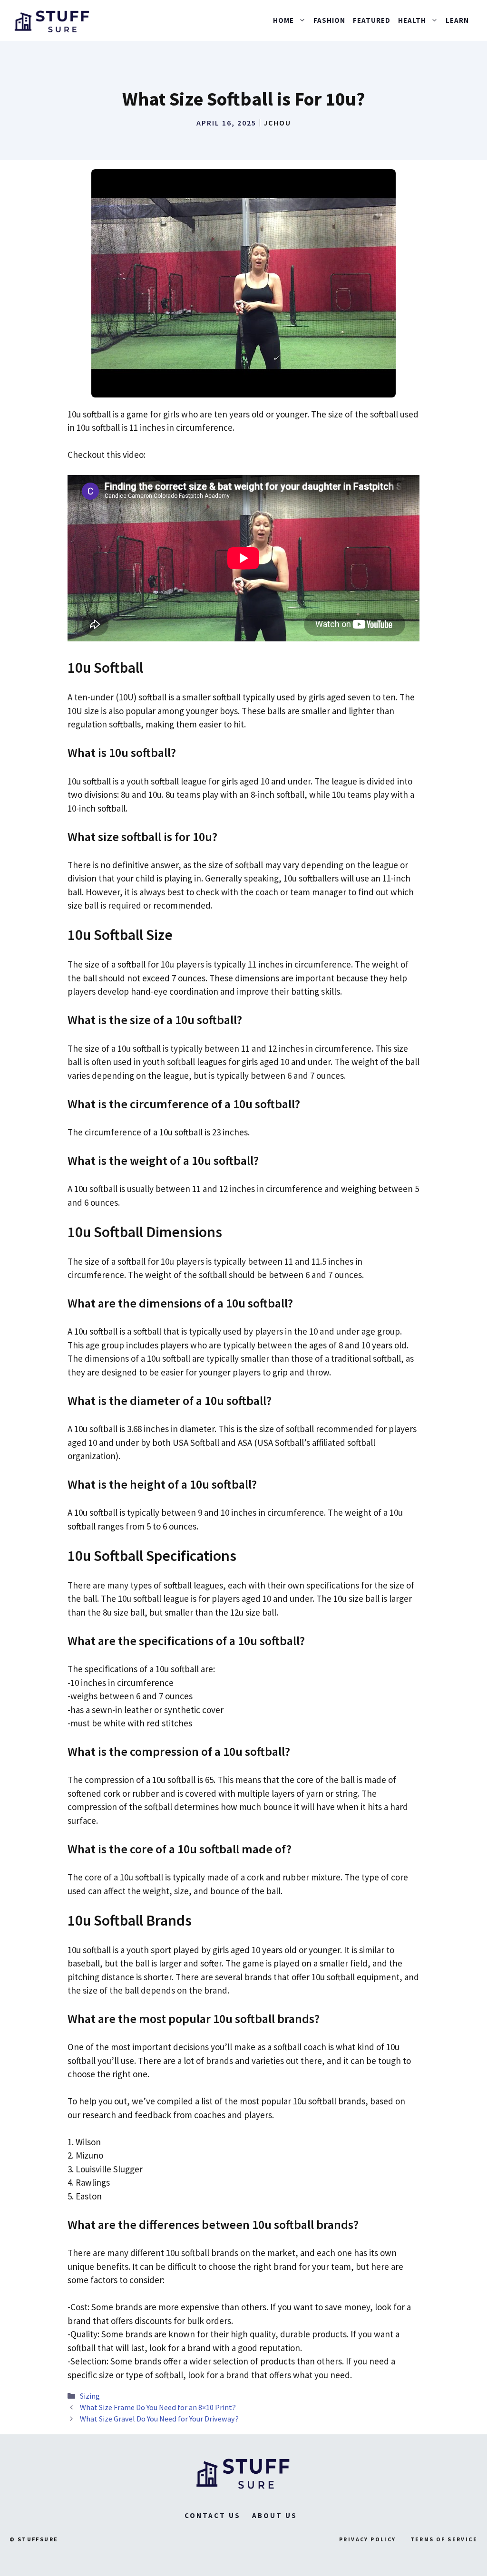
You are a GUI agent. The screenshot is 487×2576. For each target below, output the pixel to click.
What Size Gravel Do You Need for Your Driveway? (159, 2419)
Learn (457, 20)
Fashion (329, 20)
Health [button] (412, 20)
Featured (372, 20)
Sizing (90, 2396)
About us (275, 2515)
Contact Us (213, 2515)
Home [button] (283, 20)
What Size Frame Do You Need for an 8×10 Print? (158, 2407)
